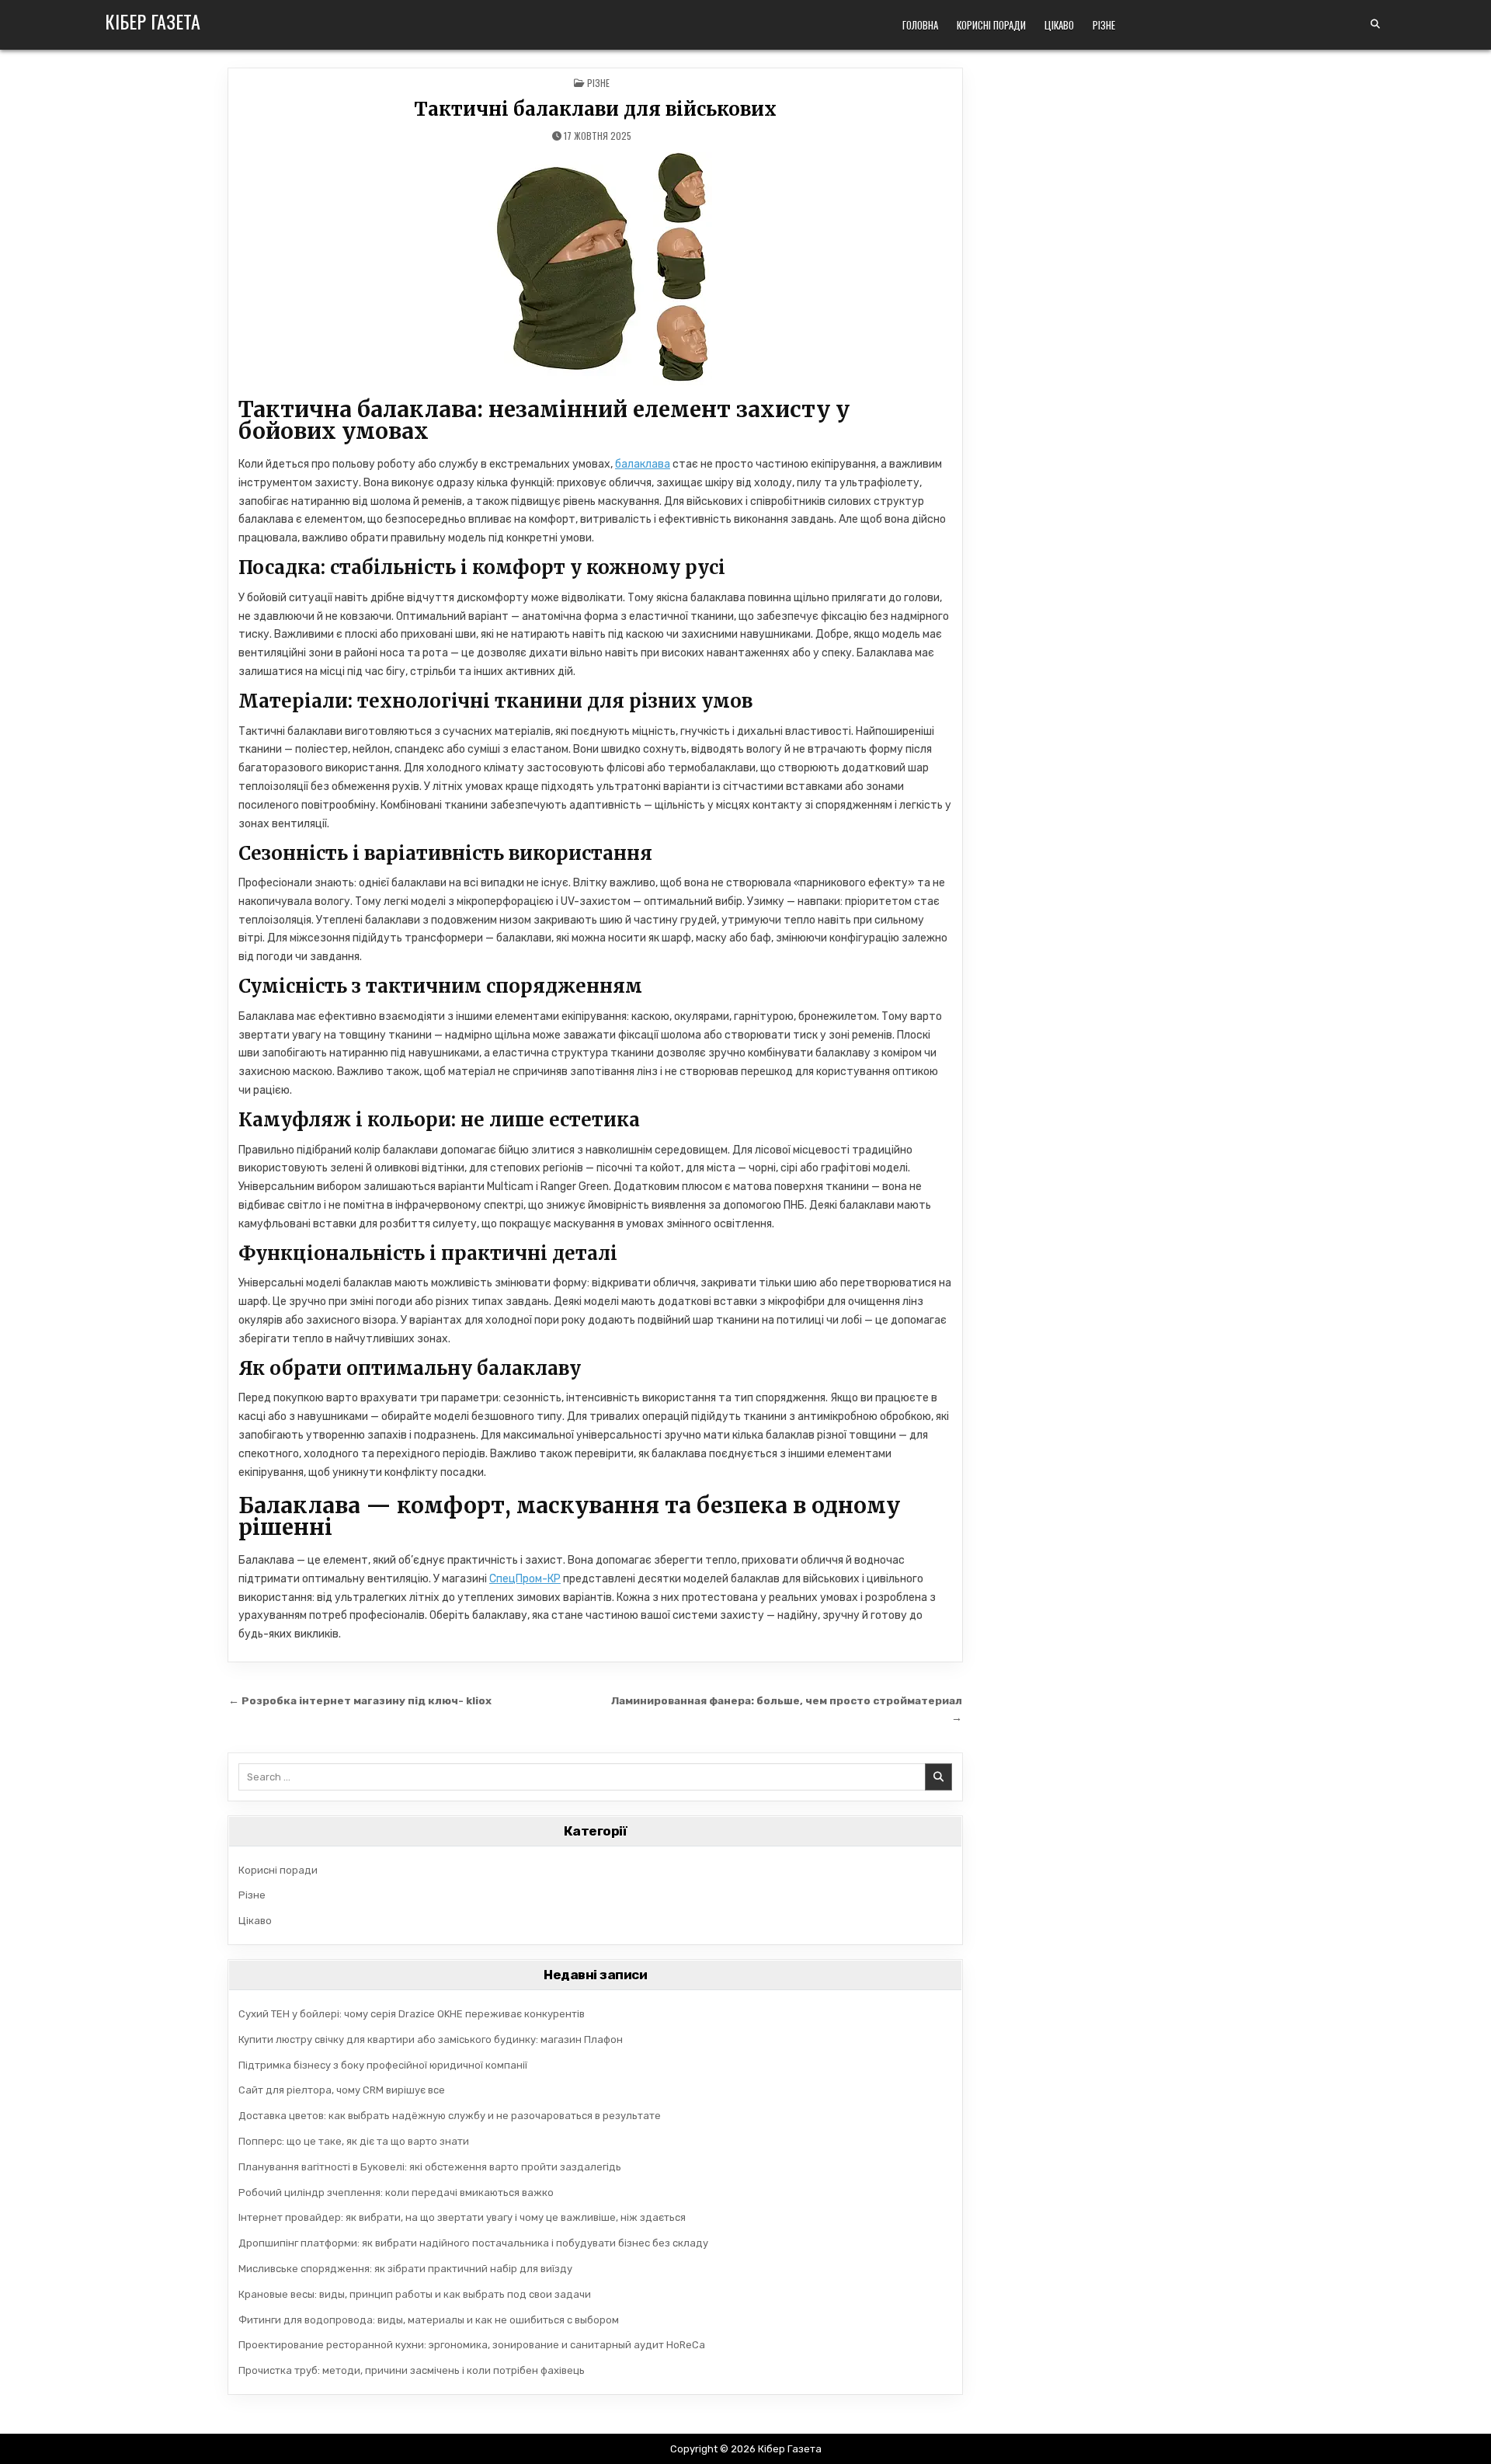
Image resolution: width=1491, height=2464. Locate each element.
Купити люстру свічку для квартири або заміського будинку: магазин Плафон (431, 2039)
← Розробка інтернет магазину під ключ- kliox (360, 1700)
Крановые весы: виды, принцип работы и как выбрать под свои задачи (415, 2294)
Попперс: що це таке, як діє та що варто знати (354, 2141)
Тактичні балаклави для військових (595, 109)
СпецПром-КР (525, 1579)
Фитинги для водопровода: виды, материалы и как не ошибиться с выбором (429, 2320)
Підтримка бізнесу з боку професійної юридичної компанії (383, 2065)
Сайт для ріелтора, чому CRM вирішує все (342, 2090)
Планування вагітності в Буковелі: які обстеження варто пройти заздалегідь (430, 2167)
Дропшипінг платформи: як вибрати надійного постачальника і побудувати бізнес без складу (473, 2243)
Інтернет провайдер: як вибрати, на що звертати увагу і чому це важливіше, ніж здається (462, 2217)
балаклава (643, 464)
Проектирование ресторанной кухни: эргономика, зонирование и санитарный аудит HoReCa (472, 2345)
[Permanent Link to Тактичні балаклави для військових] (595, 269)
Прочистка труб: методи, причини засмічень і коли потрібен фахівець (412, 2370)
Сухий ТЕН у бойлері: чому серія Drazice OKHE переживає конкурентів (412, 2014)
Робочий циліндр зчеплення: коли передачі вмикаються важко (396, 2193)
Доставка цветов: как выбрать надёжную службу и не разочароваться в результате (450, 2116)
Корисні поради (991, 25)
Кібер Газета (153, 21)
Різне (1104, 25)
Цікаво (1059, 25)
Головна (920, 25)
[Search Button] (1375, 24)
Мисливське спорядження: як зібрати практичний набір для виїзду (405, 2269)
